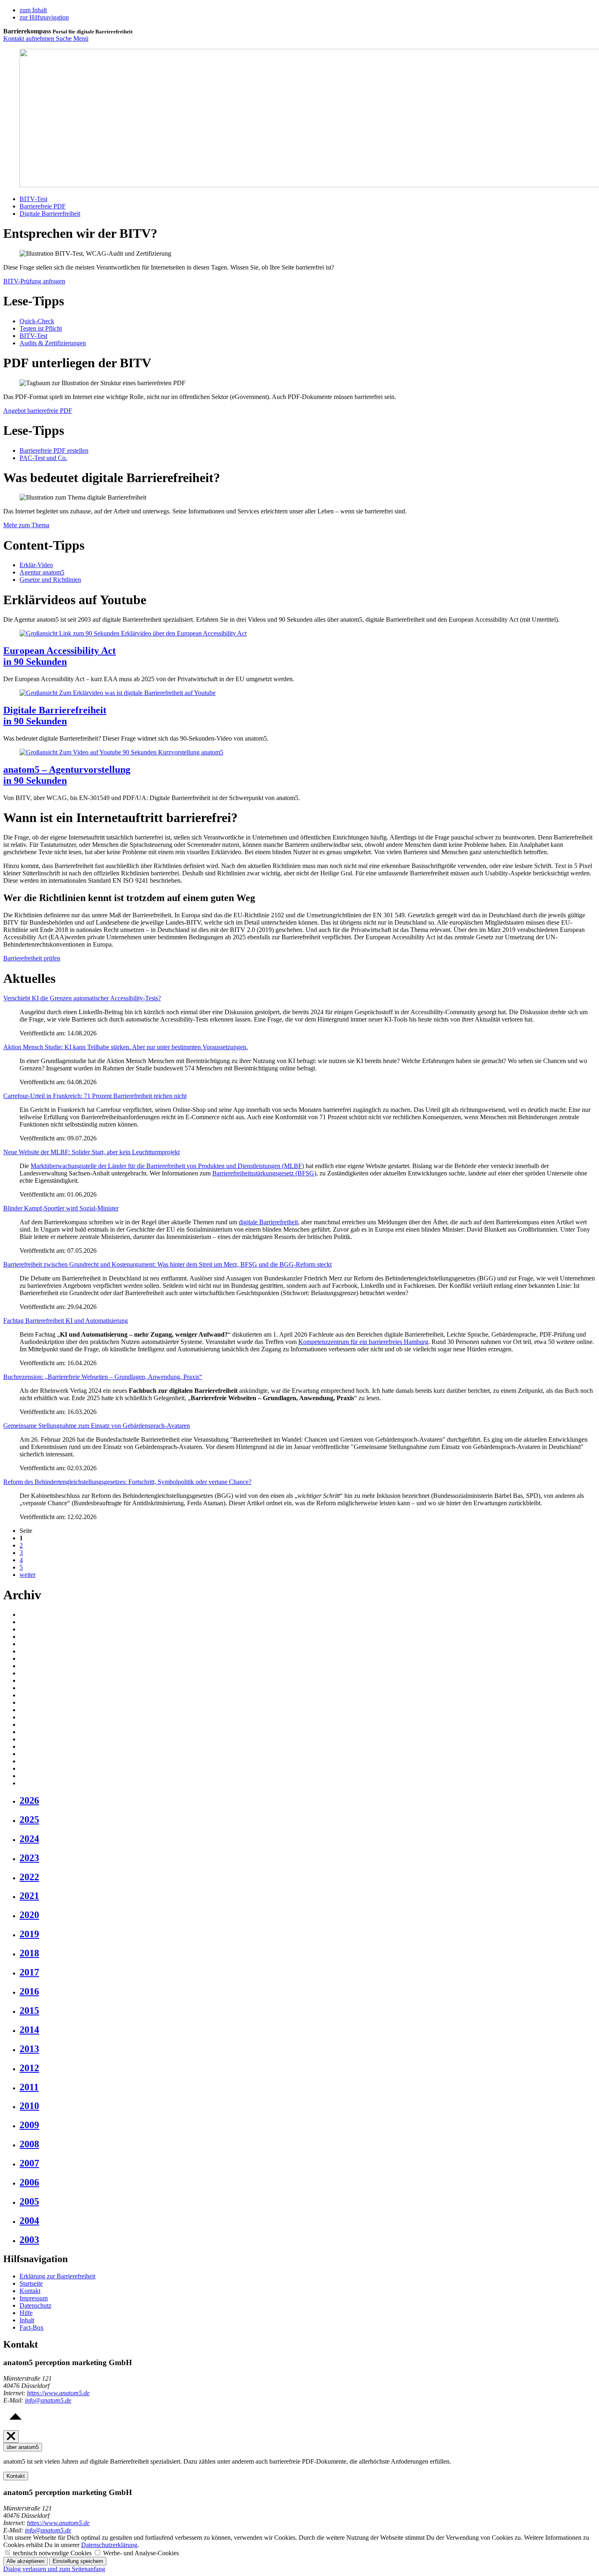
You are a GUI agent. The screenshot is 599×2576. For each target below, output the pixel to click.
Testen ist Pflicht (41, 328)
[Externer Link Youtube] (133, 633)
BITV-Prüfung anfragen (34, 281)
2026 (29, 1800)
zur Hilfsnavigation (44, 17)
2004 (29, 2221)
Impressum (34, 2298)
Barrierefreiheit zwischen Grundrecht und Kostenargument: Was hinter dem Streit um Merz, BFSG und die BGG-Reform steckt (167, 1264)
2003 (29, 2240)
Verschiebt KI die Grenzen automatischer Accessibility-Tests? (82, 998)
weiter (28, 1575)
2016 (29, 1991)
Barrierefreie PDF (43, 206)
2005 (29, 2201)
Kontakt (30, 2291)
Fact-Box (32, 2327)
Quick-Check (37, 321)
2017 (29, 1972)
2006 (29, 2182)
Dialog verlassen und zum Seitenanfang (54, 2569)
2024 (29, 1839)
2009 (29, 2125)
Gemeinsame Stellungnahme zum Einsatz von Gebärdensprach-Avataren (97, 1426)
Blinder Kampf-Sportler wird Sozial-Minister (61, 1208)
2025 (29, 1820)
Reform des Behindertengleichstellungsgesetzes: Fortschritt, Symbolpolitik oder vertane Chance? (127, 1482)
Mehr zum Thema (26, 525)
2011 (29, 2087)
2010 (29, 2106)
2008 (29, 2144)
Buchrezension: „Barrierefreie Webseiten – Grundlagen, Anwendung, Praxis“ (103, 1377)
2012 (29, 2068)
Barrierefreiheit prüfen (32, 958)
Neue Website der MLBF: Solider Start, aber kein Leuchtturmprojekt (91, 1152)
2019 (29, 1934)
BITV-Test (33, 199)
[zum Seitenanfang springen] (15, 2426)
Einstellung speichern (78, 2561)
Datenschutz (35, 2305)
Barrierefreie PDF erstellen (54, 451)
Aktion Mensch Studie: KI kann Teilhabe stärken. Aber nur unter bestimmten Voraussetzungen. (126, 1047)
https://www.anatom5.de (58, 2393)
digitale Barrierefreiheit (268, 1222)
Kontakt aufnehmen (30, 38)
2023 (29, 1858)
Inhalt (27, 2320)
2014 (29, 2030)
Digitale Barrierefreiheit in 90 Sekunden (55, 716)
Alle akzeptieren (25, 2561)
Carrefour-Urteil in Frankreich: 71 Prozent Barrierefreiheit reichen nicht (95, 1096)
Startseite (31, 2283)
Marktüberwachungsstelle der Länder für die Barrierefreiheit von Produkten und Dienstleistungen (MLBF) (167, 1166)
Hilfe (26, 2313)
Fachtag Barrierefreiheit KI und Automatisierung (66, 1321)
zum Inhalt (33, 10)
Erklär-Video (36, 565)
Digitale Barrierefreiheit (50, 214)
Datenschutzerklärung (109, 2545)
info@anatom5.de (48, 2400)
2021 (29, 1896)
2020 (29, 1915)
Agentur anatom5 (42, 572)
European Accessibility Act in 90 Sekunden (59, 656)
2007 (29, 2163)
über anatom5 (23, 2447)
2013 (29, 2049)
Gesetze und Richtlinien (50, 580)
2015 (29, 2010)
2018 (29, 1953)
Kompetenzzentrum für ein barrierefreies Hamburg (363, 1342)
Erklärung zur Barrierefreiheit (57, 2276)
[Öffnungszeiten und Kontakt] (11, 2437)
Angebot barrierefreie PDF (38, 411)
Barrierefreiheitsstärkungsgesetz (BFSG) (264, 1173)
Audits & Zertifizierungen (53, 343)
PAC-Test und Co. (43, 458)
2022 (29, 1877)
